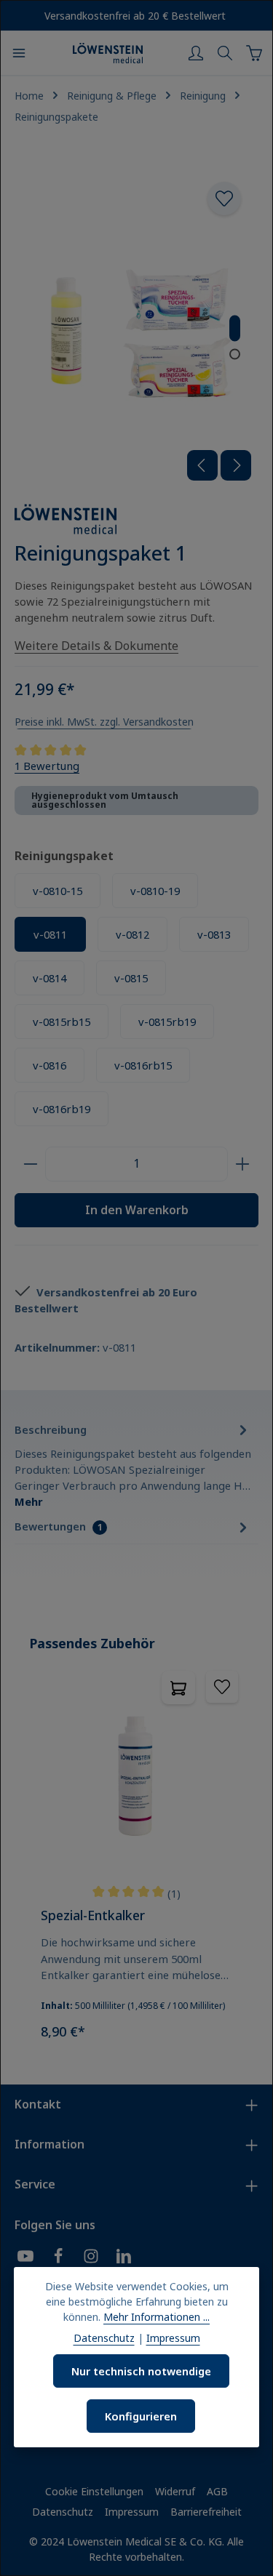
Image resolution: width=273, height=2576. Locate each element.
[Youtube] (25, 2258)
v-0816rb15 (143, 1065)
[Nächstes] (236, 465)
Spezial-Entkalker (93, 1915)
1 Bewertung (47, 766)
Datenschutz (63, 2512)
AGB (217, 2491)
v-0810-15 (58, 891)
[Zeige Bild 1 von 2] (235, 329)
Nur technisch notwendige (141, 2371)
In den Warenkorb (137, 1210)
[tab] (133, 1464)
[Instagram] (91, 2258)
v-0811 (50, 934)
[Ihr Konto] (196, 53)
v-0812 (132, 934)
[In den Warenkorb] (178, 1688)
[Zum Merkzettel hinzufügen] (224, 198)
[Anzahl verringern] (30, 1164)
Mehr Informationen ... (157, 2317)
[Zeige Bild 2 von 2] (235, 354)
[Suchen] (225, 53)
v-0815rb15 (62, 1022)
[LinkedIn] (124, 2258)
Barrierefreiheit (206, 2512)
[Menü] (19, 53)
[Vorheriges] (202, 465)
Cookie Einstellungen (94, 2491)
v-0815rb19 (167, 1022)
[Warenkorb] (254, 53)
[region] (136, 1843)
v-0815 (131, 978)
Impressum (132, 2512)
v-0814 (50, 978)
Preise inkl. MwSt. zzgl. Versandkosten (104, 722)
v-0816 (50, 1065)
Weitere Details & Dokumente (96, 646)
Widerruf (175, 2491)
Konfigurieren (141, 2416)
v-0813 (214, 934)
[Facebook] (58, 2258)
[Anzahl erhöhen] (243, 1164)
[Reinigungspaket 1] (136, 326)
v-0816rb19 (62, 1109)
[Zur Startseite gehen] (108, 53)
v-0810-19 (155, 891)
